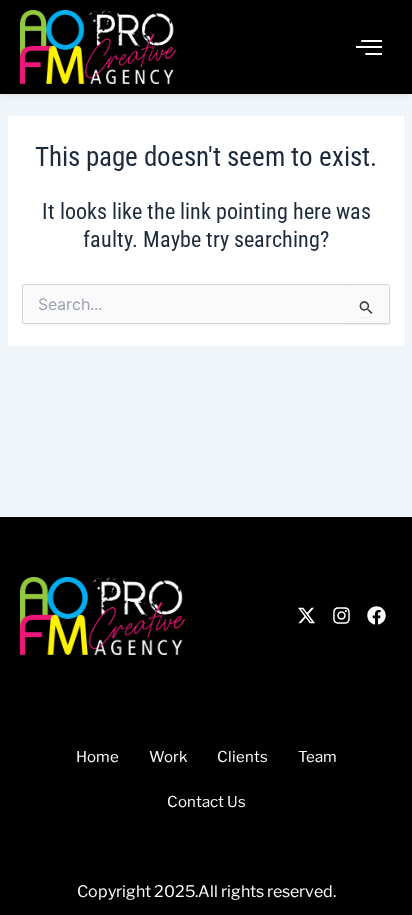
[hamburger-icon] (369, 47)
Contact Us (206, 802)
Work (168, 757)
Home (97, 757)
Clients (242, 757)
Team (317, 757)
